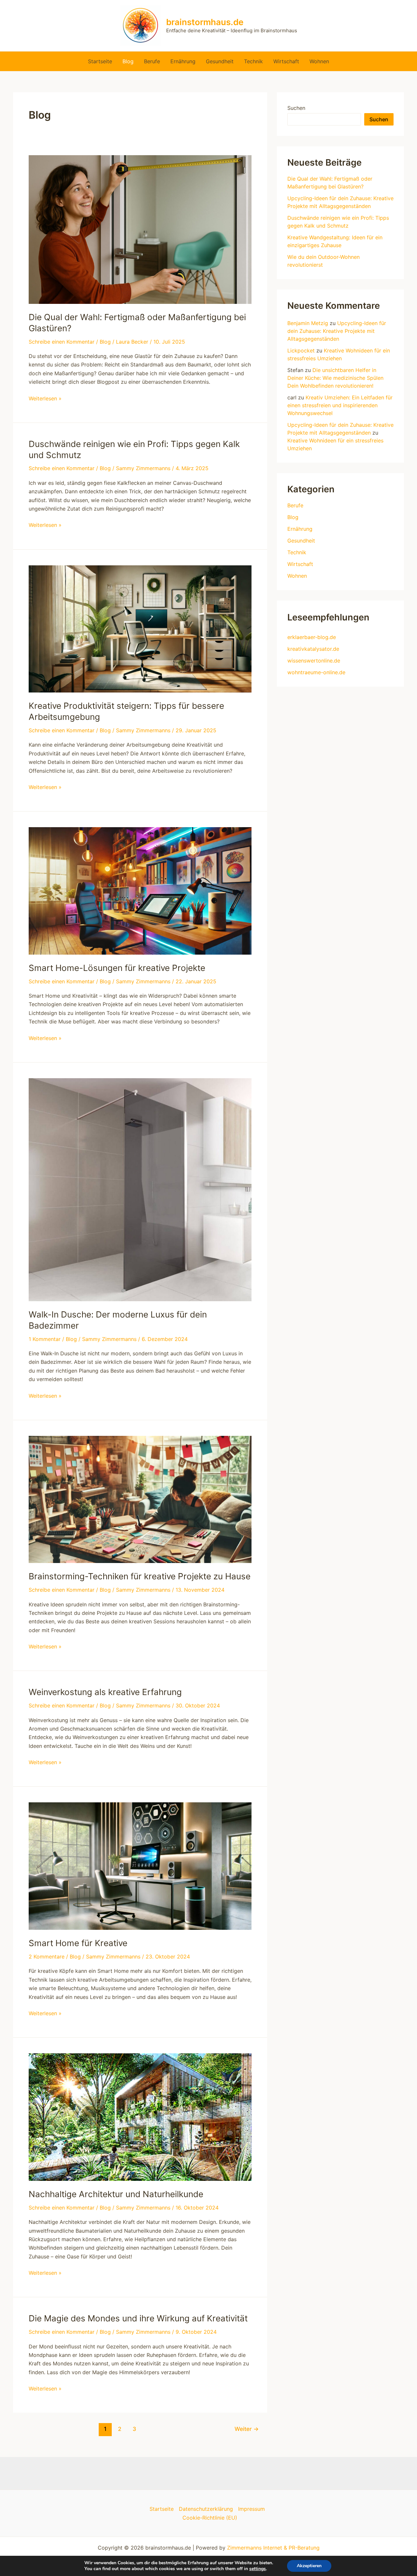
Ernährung (183, 61)
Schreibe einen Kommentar (62, 342)
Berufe (152, 61)
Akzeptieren (309, 2566)
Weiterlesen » (45, 399)
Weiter (247, 2429)
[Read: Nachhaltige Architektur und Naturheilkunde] (140, 2117)
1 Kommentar (45, 1339)
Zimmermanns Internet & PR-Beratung (273, 2548)
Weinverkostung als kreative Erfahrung (105, 1692)
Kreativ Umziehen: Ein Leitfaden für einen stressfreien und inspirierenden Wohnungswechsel (340, 405)
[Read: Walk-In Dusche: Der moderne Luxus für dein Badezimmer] (140, 1189)
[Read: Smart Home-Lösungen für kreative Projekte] (140, 890)
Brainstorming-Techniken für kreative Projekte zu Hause (140, 1576)
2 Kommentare (47, 1957)
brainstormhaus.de (205, 22)
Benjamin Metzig (308, 323)
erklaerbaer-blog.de (312, 637)
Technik (253, 61)
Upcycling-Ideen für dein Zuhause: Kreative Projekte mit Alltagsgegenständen (337, 331)
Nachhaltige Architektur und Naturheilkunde (116, 2194)
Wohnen (319, 61)
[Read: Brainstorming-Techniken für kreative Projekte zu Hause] (140, 1499)
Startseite (100, 61)
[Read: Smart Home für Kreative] (140, 1866)
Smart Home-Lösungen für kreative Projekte (117, 968)
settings (258, 2569)
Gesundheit (220, 61)
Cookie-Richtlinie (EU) (210, 2518)
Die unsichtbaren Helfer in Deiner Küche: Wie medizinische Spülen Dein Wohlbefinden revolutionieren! (335, 378)
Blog (128, 61)
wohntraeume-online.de (316, 672)
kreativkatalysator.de (313, 649)
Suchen (296, 108)
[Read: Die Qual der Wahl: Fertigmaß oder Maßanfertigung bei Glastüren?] (140, 229)
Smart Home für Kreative (78, 1943)
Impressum (252, 2509)
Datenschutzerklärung (206, 2509)
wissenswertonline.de (314, 661)
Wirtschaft (286, 61)
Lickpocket (301, 350)
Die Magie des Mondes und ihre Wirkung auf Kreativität (138, 2318)
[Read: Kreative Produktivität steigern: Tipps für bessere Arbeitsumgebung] (140, 628)
